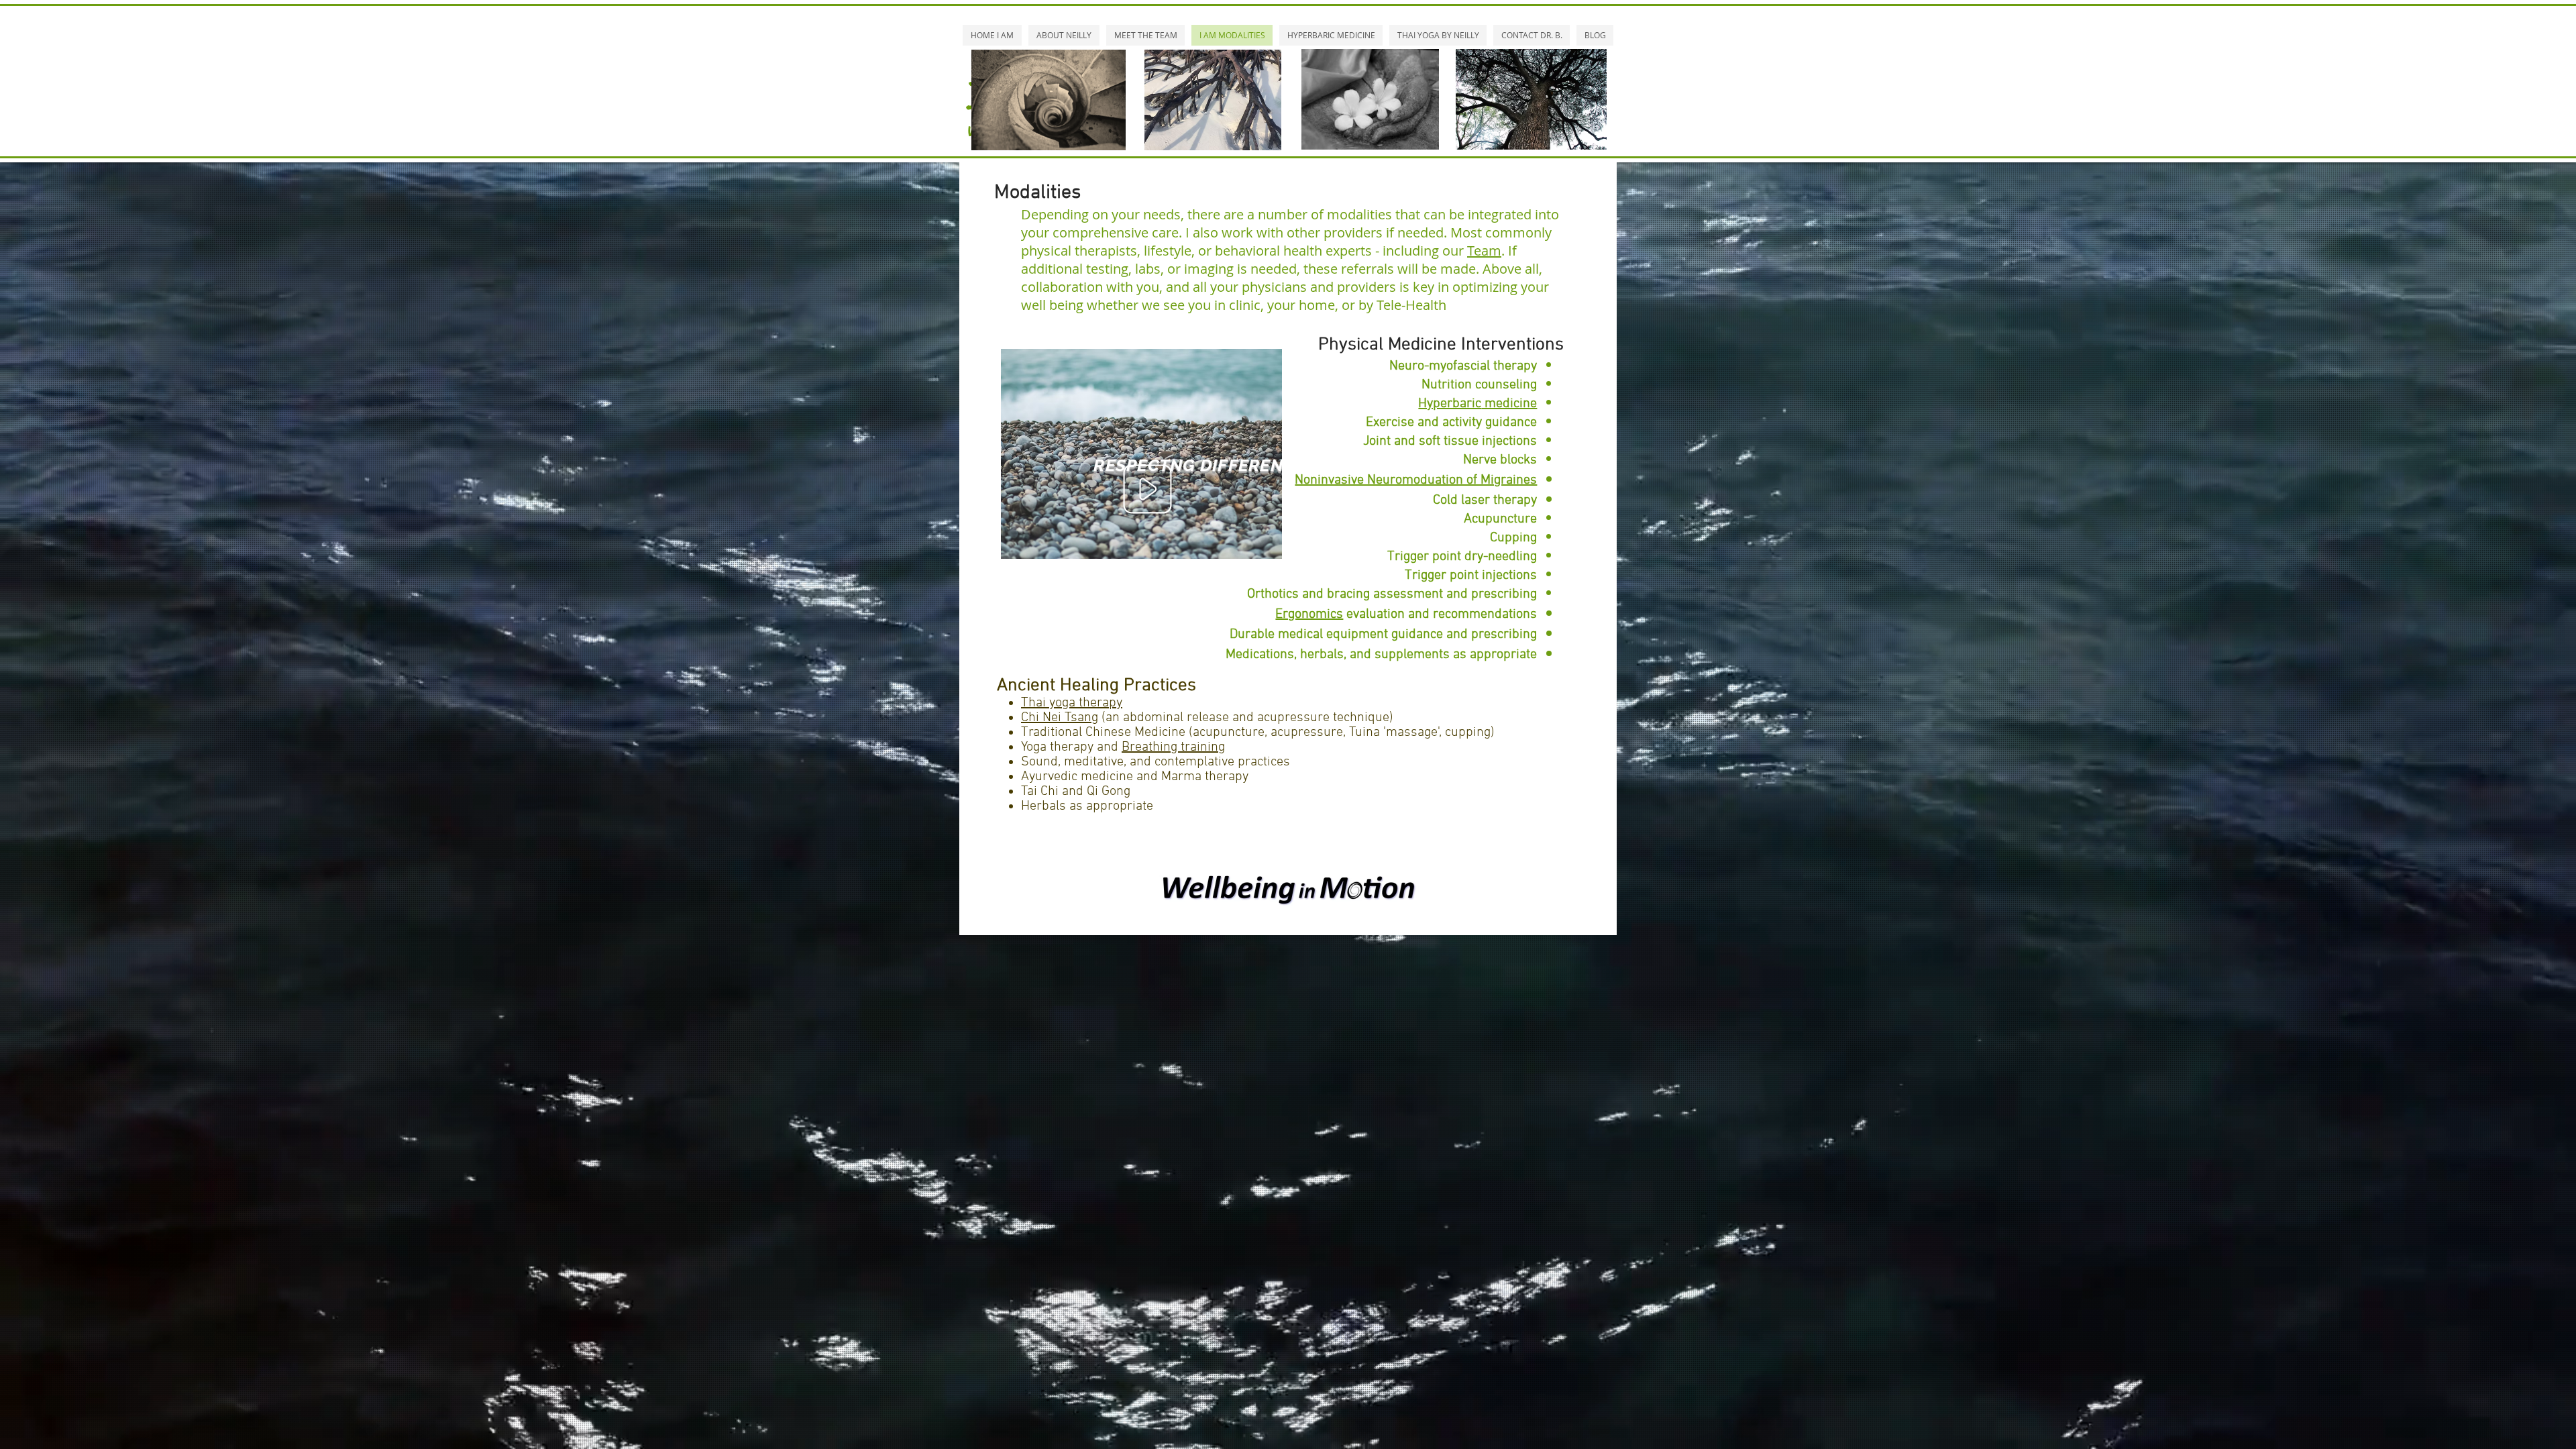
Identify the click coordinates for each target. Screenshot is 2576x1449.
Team (1484, 251)
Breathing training (1173, 747)
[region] (1141, 454)
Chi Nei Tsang (1060, 718)
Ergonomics (1309, 614)
